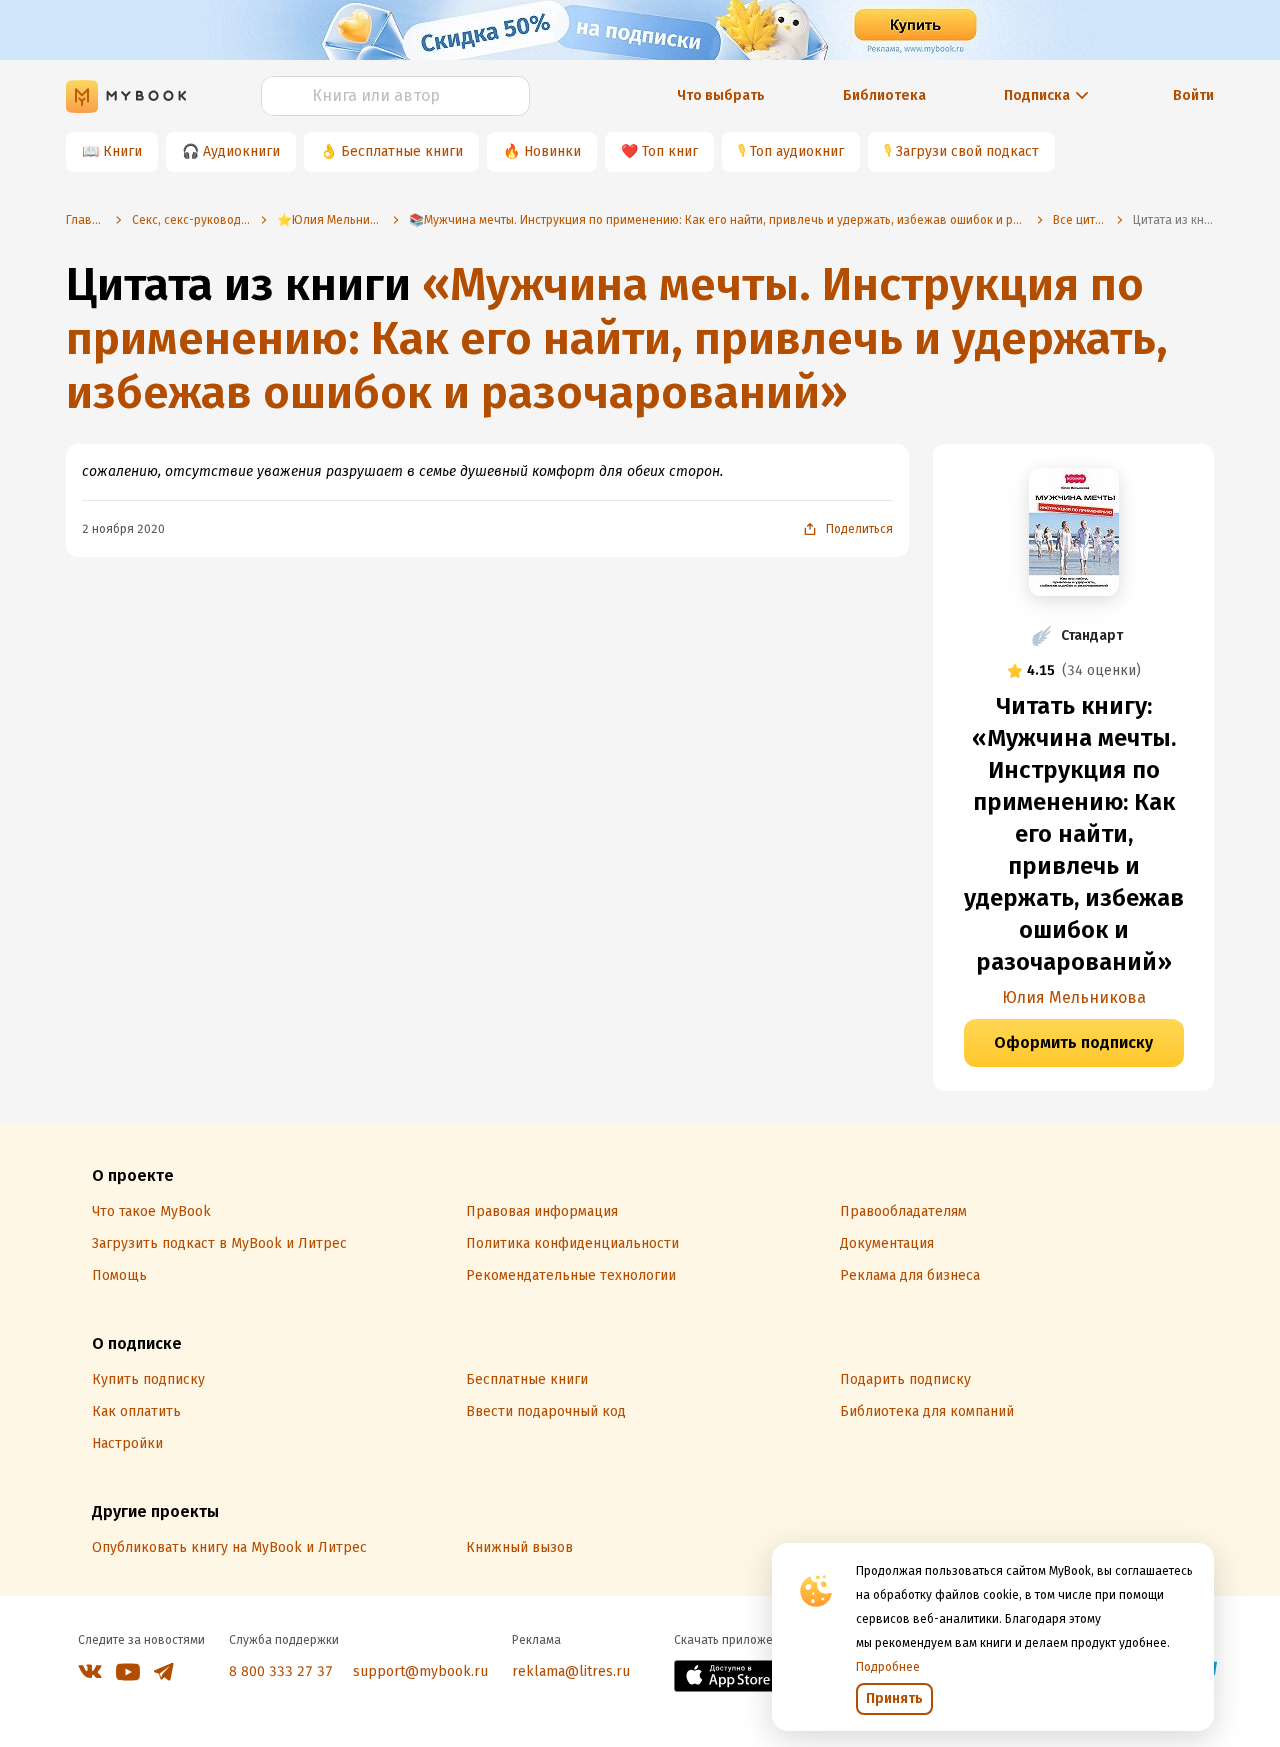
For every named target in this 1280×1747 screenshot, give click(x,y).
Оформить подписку (1073, 1042)
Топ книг (670, 151)
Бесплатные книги (402, 151)
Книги (122, 151)
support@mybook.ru (420, 1671)
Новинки (552, 151)
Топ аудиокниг (797, 151)
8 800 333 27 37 (281, 1671)
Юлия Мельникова (1074, 997)
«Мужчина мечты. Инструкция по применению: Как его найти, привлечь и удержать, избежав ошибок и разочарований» (617, 338)
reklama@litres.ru (571, 1671)
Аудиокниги (241, 151)
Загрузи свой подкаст (967, 151)
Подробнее (888, 1667)
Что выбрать (721, 95)
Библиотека (884, 95)
